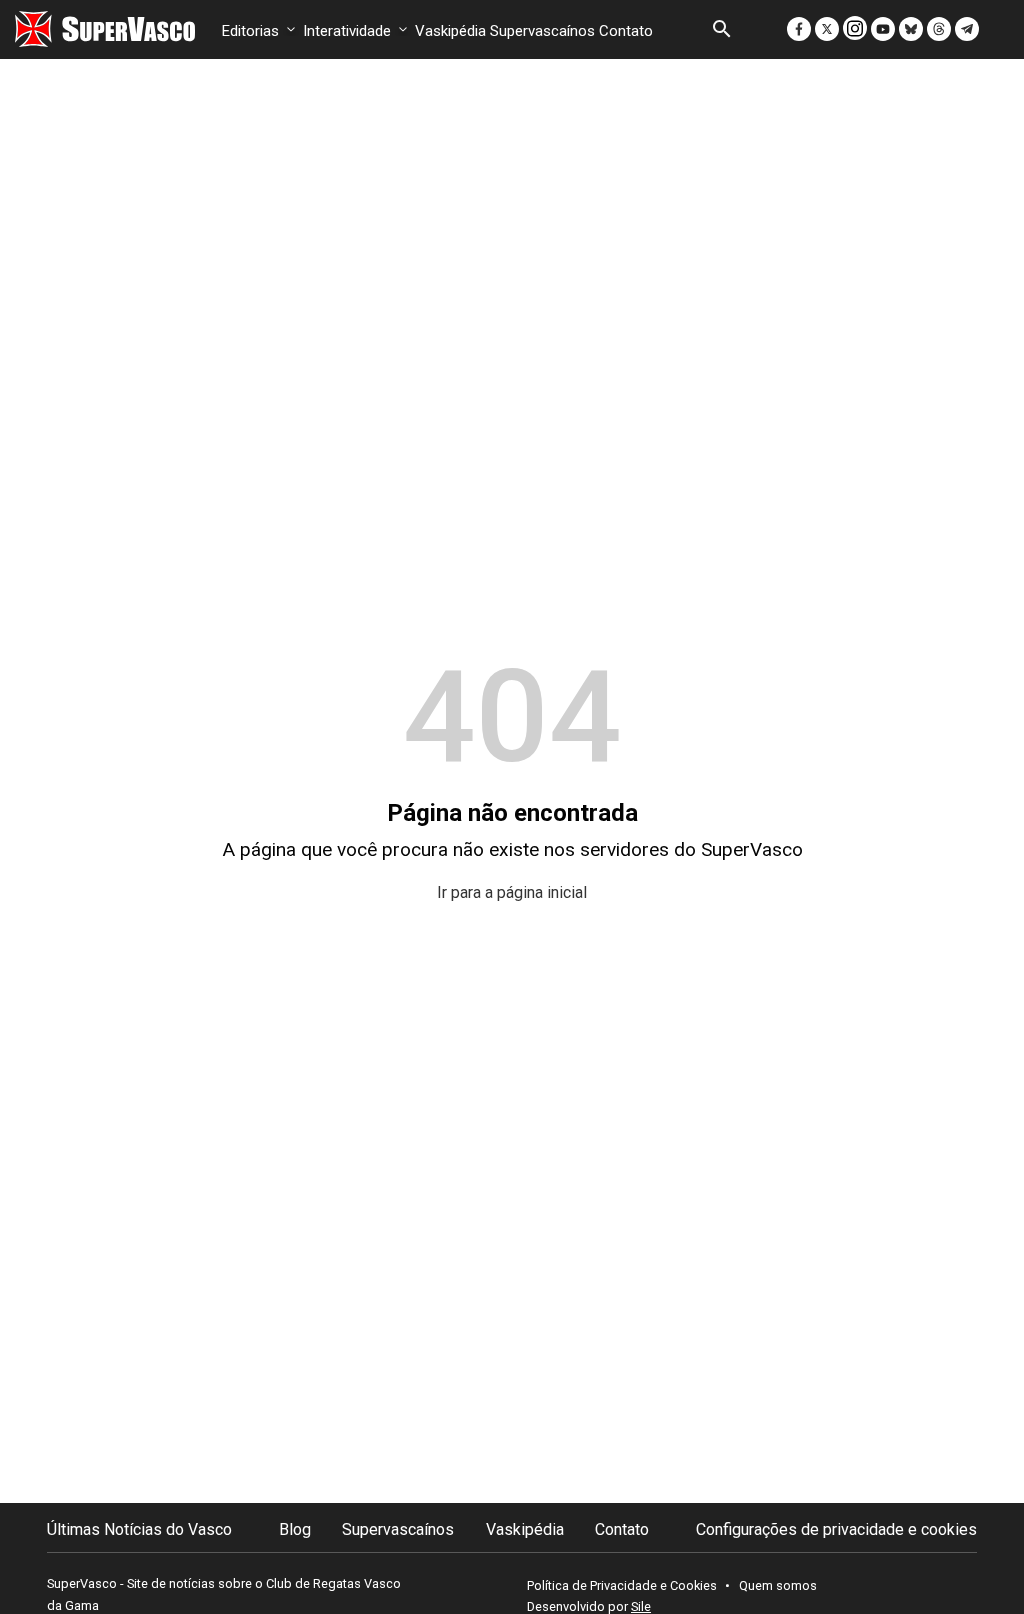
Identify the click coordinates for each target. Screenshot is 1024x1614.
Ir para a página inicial (512, 892)
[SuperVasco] (105, 29)
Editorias (252, 31)
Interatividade (349, 31)
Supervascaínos (542, 31)
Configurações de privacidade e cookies (836, 1529)
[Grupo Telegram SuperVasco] (969, 28)
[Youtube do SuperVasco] (885, 28)
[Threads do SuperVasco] (941, 28)
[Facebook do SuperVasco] (801, 28)
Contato (626, 31)
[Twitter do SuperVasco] (829, 28)
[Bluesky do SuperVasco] (913, 28)
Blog (295, 1529)
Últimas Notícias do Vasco (139, 1529)
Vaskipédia (450, 31)
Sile (641, 1606)
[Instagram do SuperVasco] (857, 28)
